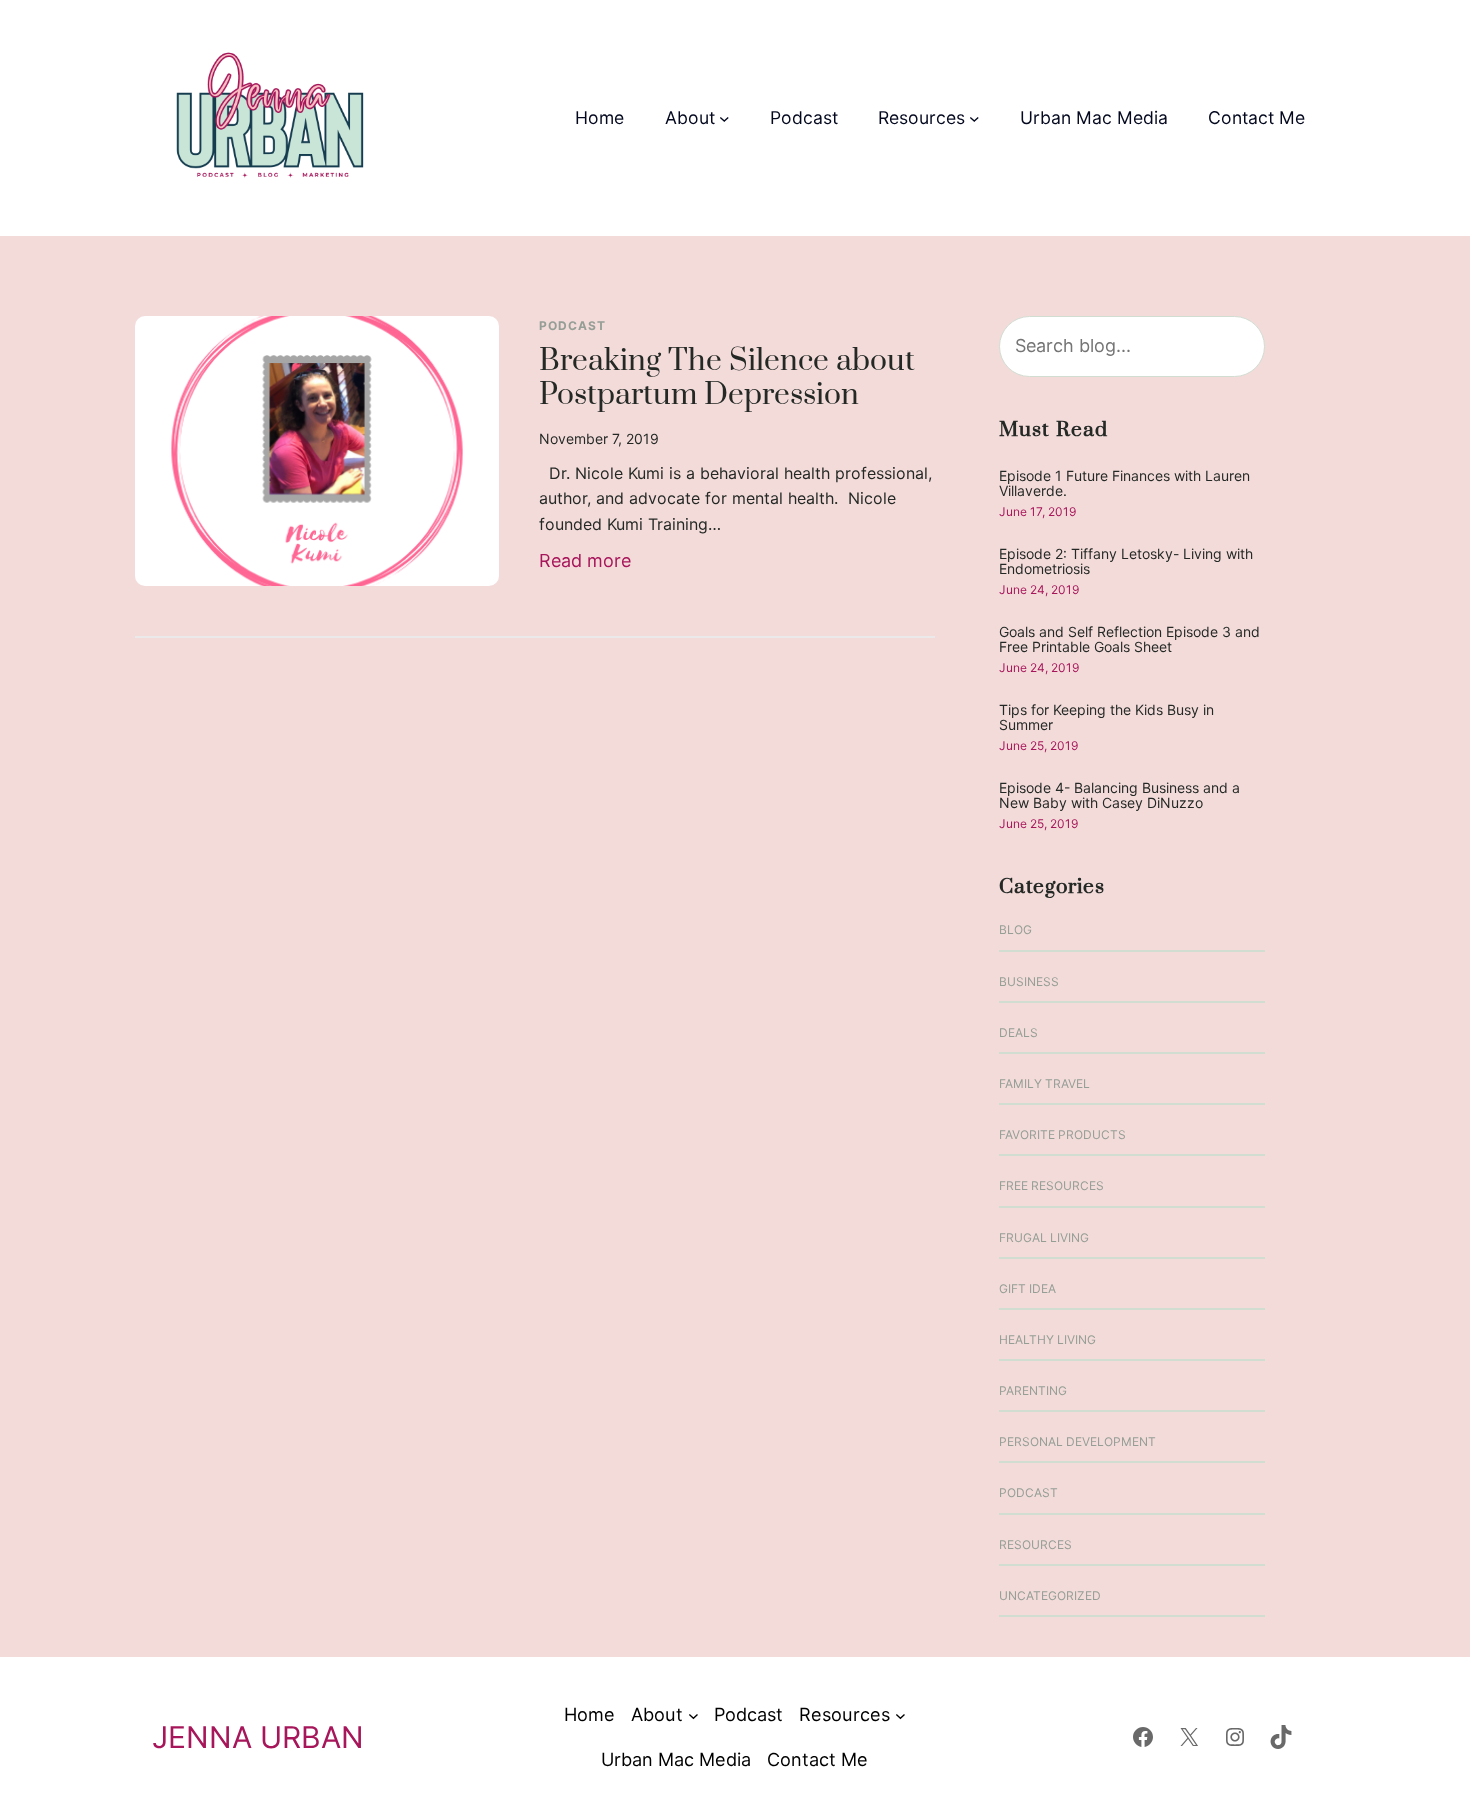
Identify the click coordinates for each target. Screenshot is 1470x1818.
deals (1018, 1032)
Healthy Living (1047, 1339)
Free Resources (1051, 1185)
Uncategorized (1050, 1595)
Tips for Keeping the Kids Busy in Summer (1106, 717)
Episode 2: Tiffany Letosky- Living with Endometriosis (1126, 561)
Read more (585, 562)
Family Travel (1044, 1083)
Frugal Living (1044, 1237)
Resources (1035, 1544)
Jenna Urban (258, 1737)
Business (1029, 981)
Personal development (1077, 1441)
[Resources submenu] (974, 118)
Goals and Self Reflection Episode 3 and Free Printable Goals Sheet (1129, 639)
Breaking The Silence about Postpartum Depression (727, 379)
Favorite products (1062, 1134)
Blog (1015, 929)
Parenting (1033, 1390)
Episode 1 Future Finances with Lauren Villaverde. (1124, 483)
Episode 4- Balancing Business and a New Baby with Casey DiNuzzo (1119, 795)
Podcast (572, 325)
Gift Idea (1027, 1288)
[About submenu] (724, 118)
